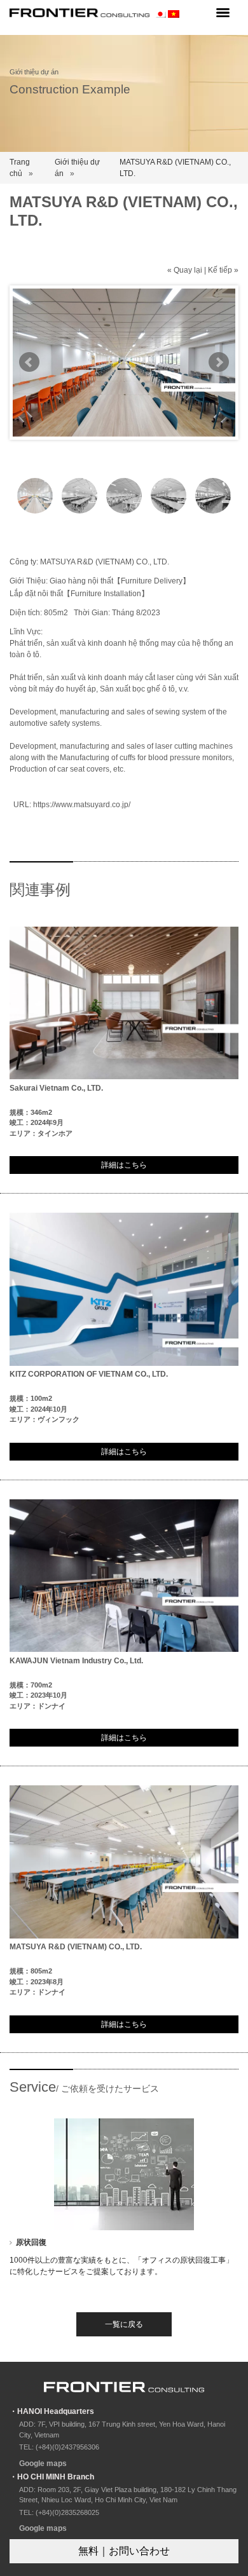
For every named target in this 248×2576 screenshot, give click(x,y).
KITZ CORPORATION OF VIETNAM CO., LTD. (89, 1374)
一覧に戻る (124, 2324)
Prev (29, 362)
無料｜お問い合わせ (124, 2551)
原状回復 (31, 2242)
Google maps (43, 2464)
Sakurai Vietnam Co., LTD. (56, 1088)
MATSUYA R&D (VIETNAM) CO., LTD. (76, 1947)
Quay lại (188, 270)
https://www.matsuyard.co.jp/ (82, 805)
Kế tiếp (220, 270)
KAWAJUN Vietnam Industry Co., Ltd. (76, 1661)
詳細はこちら (124, 1165)
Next (219, 362)
